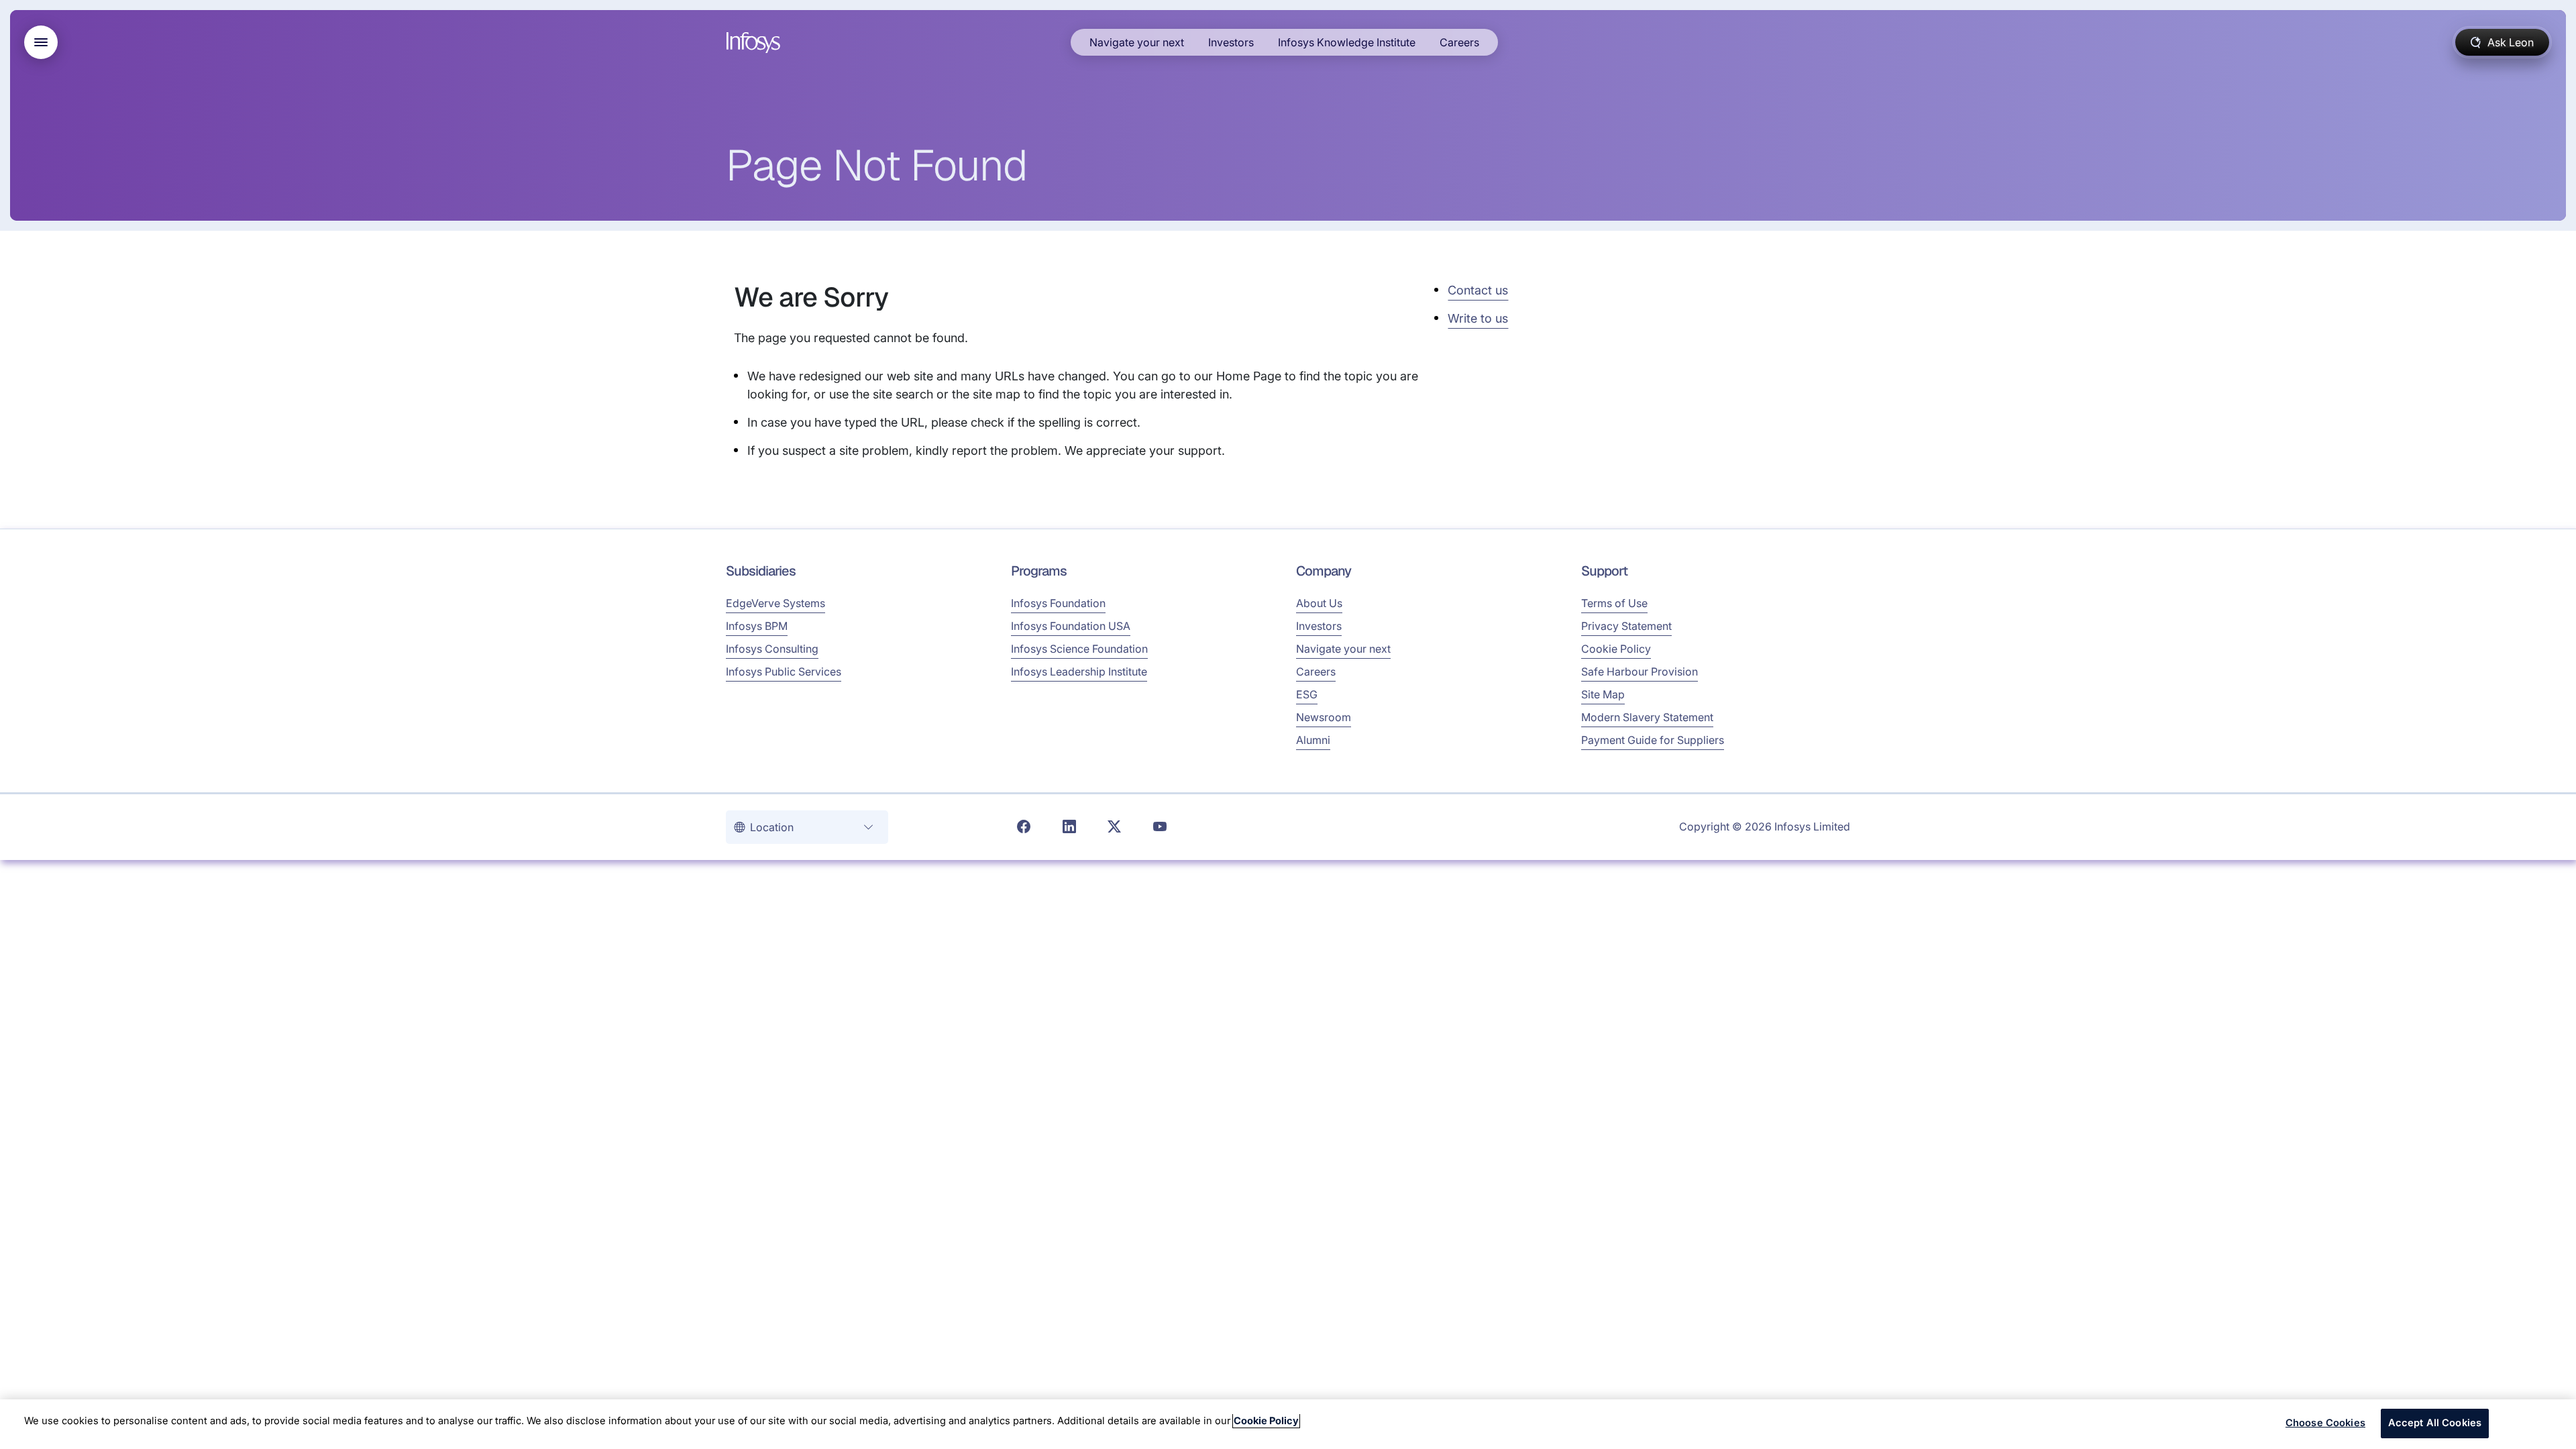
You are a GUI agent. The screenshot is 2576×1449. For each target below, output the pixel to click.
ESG (1307, 694)
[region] (1288, 1424)
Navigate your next (1137, 42)
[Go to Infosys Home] (755, 43)
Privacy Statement (1626, 626)
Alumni (1313, 740)
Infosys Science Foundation (1079, 649)
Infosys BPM (757, 626)
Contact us (1478, 290)
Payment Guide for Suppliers (1653, 740)
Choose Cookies (2325, 1423)
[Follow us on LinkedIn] (1069, 827)
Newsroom (1324, 717)
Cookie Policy (1616, 649)
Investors (1231, 42)
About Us (1319, 603)
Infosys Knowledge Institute (1347, 42)
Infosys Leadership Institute (1079, 672)
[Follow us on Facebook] (1024, 827)
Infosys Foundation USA (1071, 626)
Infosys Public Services (784, 672)
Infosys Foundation (1058, 603)
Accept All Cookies (2435, 1423)
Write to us (1478, 318)
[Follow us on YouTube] (1160, 827)
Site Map (1603, 694)
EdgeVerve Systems (775, 603)
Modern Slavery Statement (1647, 717)
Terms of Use (1614, 603)
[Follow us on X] (1114, 827)
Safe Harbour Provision (1640, 672)
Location (773, 827)
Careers (1459, 42)
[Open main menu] (41, 42)
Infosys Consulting (772, 649)
